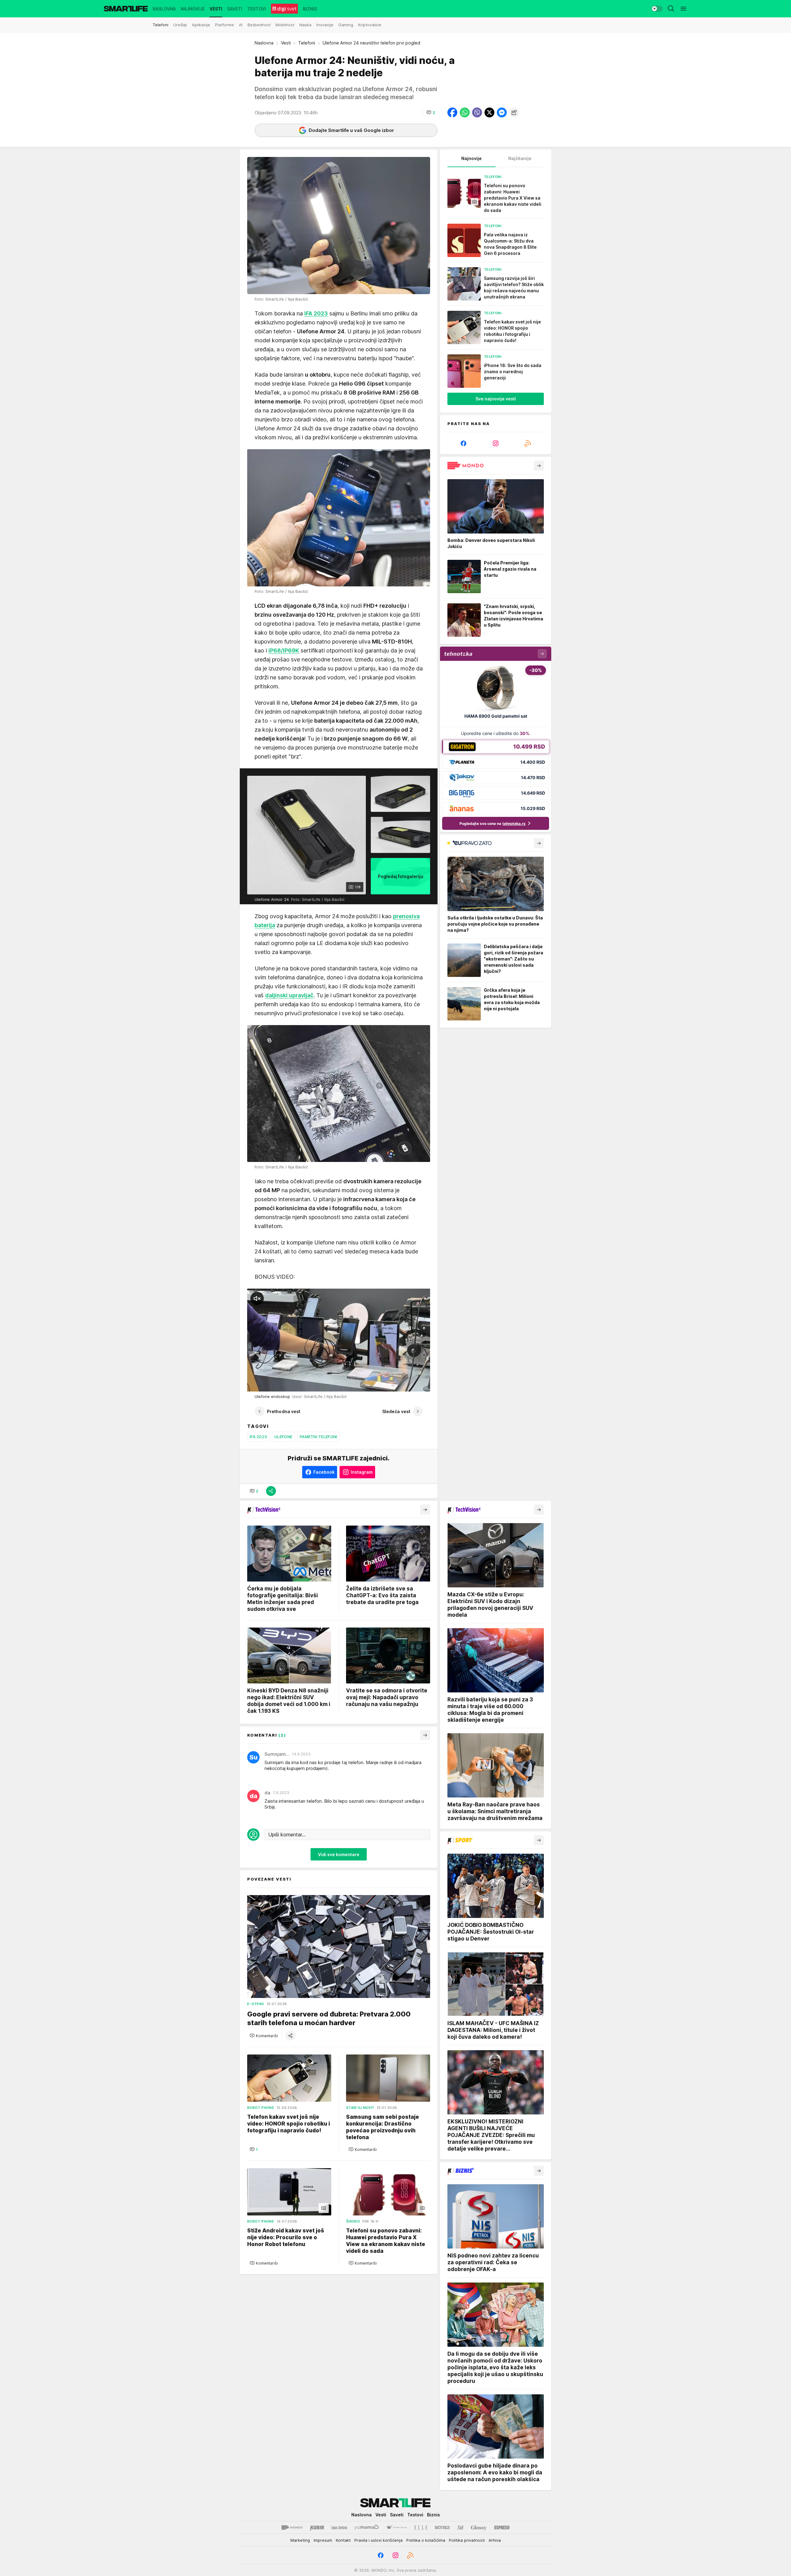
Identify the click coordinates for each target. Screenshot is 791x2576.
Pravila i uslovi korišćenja (379, 2540)
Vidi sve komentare (339, 1854)
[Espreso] (502, 2527)
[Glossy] (479, 2527)
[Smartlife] (126, 9)
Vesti (286, 43)
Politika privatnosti (467, 2540)
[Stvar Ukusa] (397, 2527)
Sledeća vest (396, 1411)
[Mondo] (292, 2527)
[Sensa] (442, 2527)
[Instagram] (496, 443)
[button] (431, 112)
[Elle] (421, 2527)
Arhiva (495, 2540)
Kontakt (343, 2540)
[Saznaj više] (539, 466)
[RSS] (528, 443)
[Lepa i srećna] (339, 2527)
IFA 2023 (258, 1437)
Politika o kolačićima (426, 2540)
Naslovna (264, 43)
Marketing (300, 2540)
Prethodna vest (284, 1411)
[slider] (270, 1384)
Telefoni (307, 43)
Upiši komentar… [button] (287, 1835)
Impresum (323, 2540)
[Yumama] (367, 2527)
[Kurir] (317, 2527)
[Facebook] (463, 443)
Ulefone (283, 1437)
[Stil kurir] (460, 2527)
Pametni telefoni (318, 1437)
